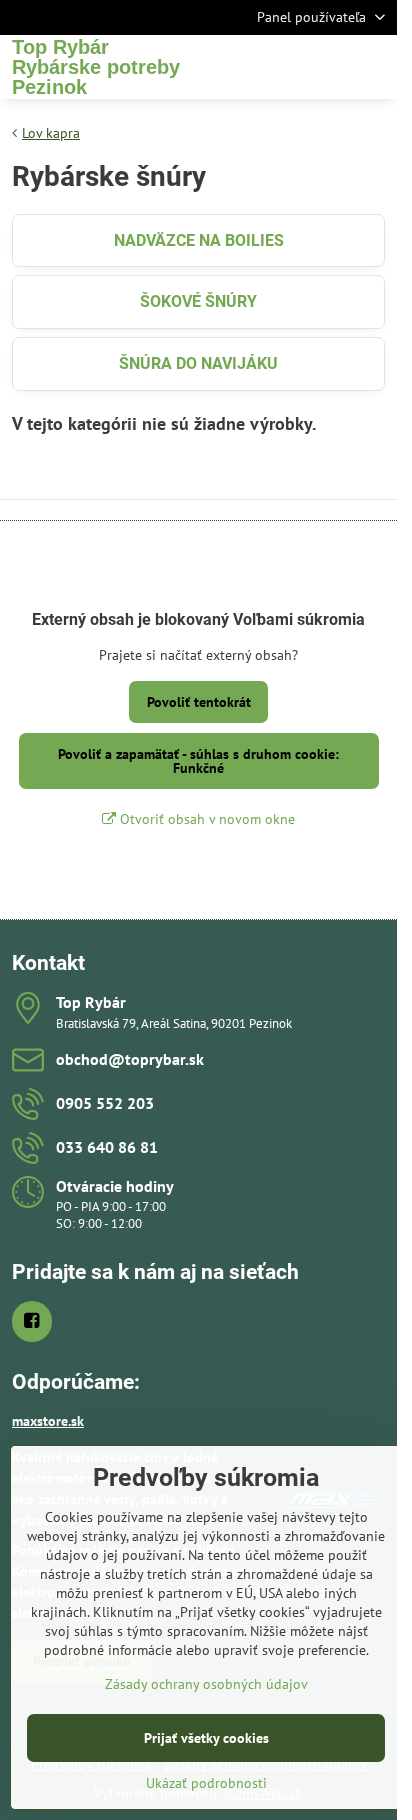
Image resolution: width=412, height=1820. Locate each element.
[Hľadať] (277, 67)
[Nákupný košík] (325, 67)
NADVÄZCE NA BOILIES (199, 240)
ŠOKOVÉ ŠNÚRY (198, 301)
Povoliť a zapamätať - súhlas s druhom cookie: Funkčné (198, 761)
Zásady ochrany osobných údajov (206, 1684)
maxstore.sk (48, 1421)
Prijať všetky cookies (206, 1738)
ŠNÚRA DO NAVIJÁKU (198, 363)
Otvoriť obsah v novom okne (205, 819)
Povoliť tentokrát (199, 702)
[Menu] (373, 67)
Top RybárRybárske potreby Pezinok (96, 67)
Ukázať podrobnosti (206, 1783)
